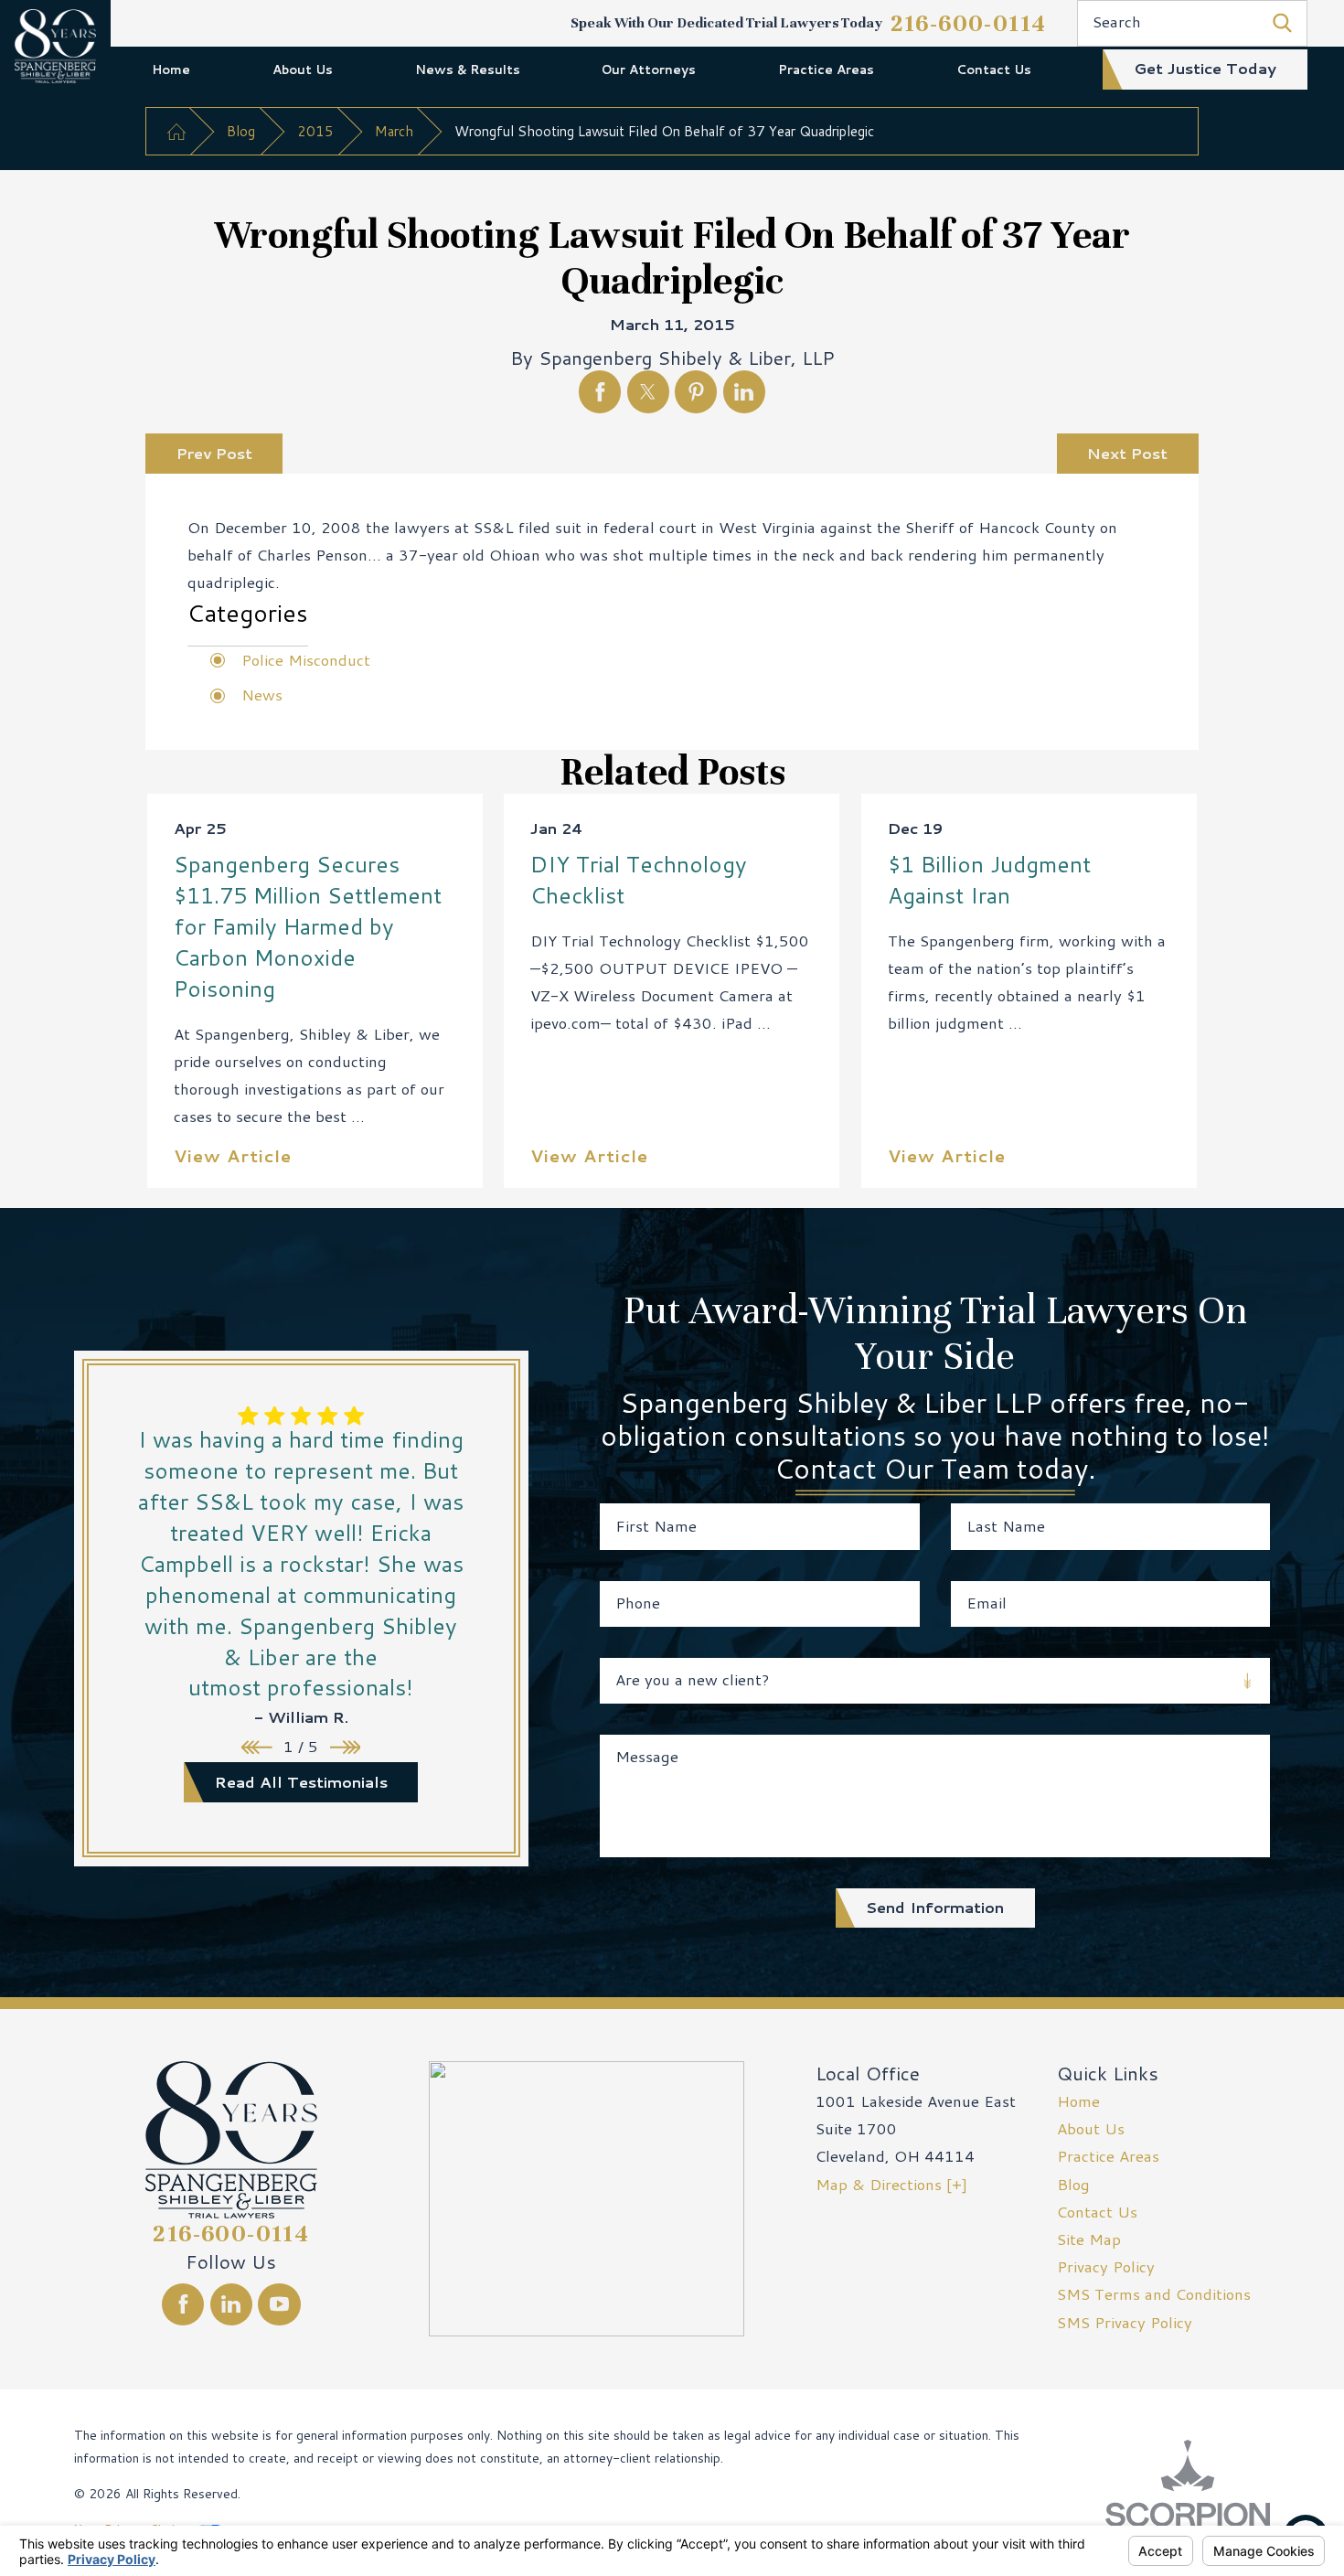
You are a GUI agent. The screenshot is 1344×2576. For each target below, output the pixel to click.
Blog (241, 131)
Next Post (1127, 453)
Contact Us (994, 69)
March (394, 131)
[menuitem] (171, 69)
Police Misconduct (306, 660)
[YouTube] (279, 2304)
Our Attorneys (649, 69)
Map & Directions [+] (891, 2184)
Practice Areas (826, 69)
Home (171, 69)
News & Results (468, 69)
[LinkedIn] (231, 2304)
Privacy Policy (1106, 2266)
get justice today (1205, 68)
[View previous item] (257, 1748)
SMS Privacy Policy (1125, 2322)
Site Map (1089, 2239)
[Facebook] (183, 2304)
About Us (303, 69)
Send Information (935, 1907)
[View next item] (346, 1748)
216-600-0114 (969, 23)
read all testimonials (301, 1782)
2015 (315, 131)
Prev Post (214, 453)
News (262, 695)
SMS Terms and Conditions (1154, 2294)
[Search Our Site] (1282, 23)
